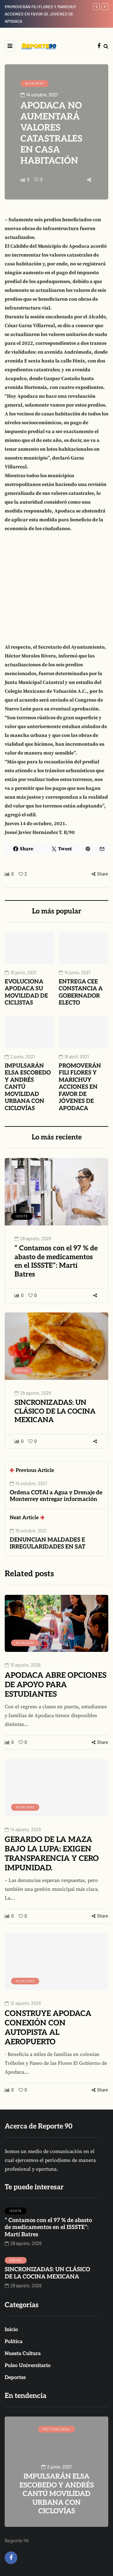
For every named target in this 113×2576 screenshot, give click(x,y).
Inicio (11, 2330)
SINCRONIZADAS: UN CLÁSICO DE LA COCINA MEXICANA (55, 1411)
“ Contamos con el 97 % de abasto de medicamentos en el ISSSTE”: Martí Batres (56, 1261)
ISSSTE (22, 1216)
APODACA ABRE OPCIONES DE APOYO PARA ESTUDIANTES (56, 1685)
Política (14, 2342)
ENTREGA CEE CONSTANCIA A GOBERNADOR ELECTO (81, 992)
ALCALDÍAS (35, 83)
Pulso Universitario (28, 2366)
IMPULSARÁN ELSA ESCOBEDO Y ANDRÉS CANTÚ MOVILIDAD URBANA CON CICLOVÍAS (57, 2494)
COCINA (22, 1370)
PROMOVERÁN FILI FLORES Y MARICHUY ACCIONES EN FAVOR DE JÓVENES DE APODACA (80, 1087)
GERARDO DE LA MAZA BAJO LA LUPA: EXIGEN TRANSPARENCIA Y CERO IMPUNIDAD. (52, 1854)
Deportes (15, 2378)
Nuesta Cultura (23, 2354)
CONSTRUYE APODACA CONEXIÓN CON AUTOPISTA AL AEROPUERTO (48, 2028)
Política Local (56, 2429)
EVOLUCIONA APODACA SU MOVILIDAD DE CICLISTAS (26, 992)
